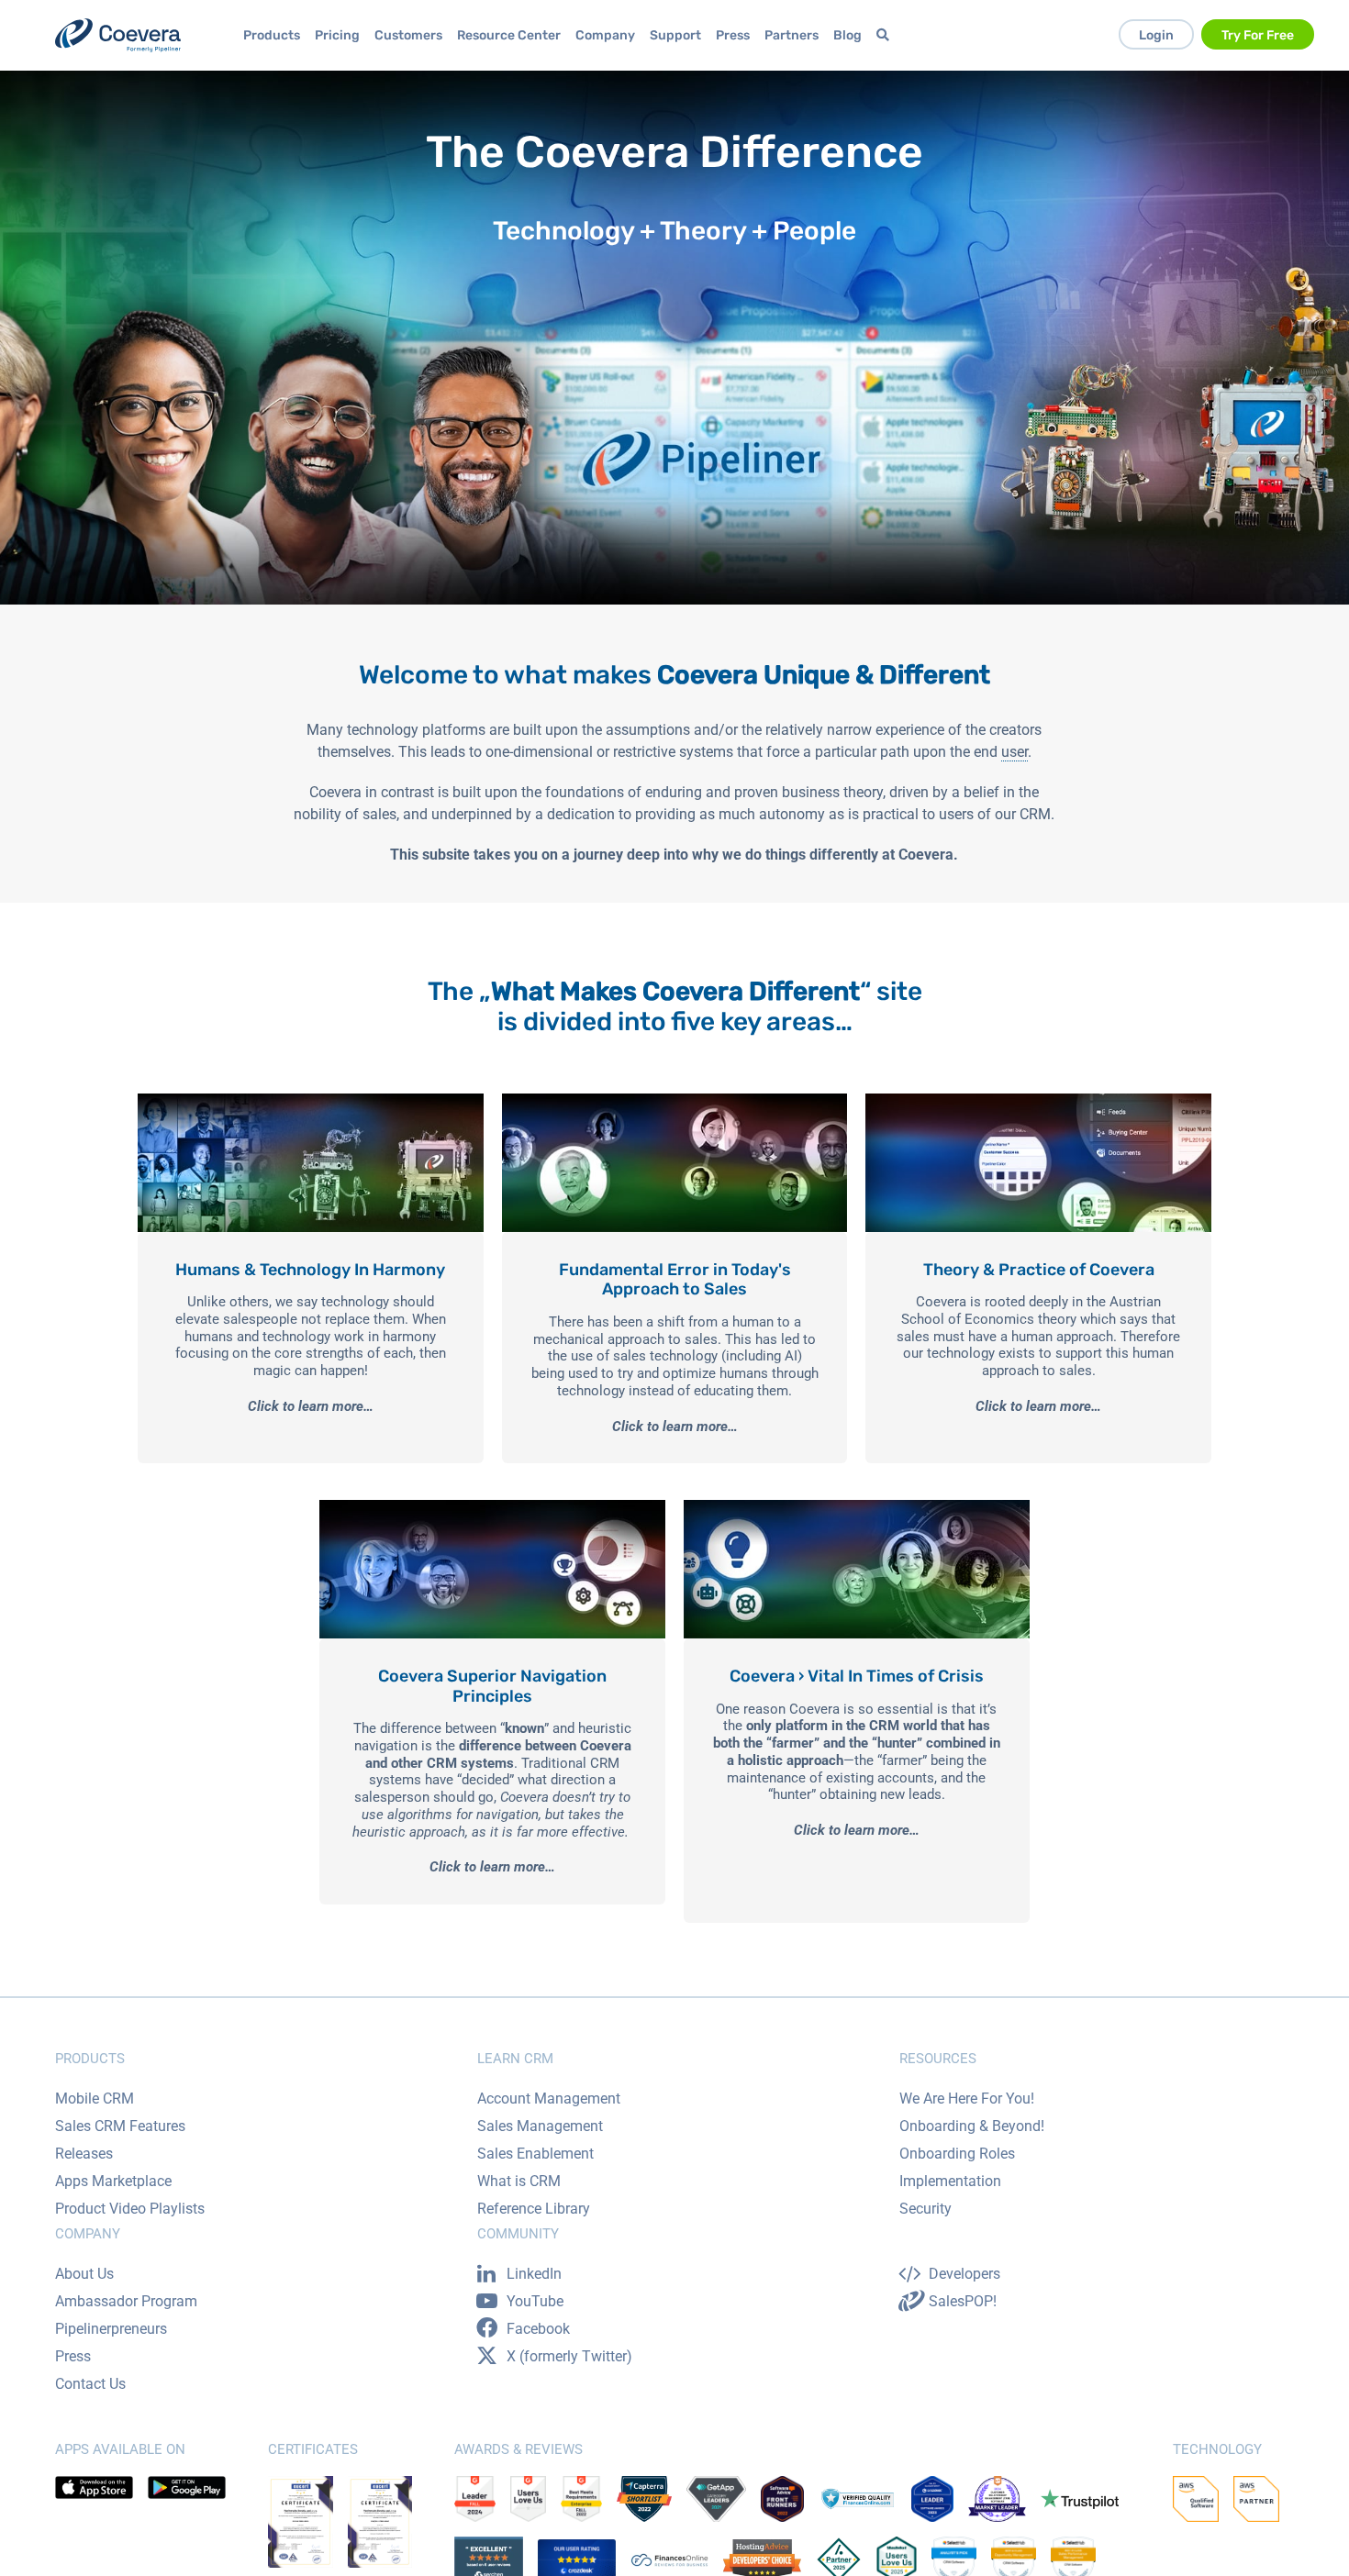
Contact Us (90, 2384)
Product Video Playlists (130, 2209)
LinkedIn (534, 2274)
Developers (964, 2274)
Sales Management (540, 2126)
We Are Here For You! (967, 2099)
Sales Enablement (535, 2154)
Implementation (950, 2181)
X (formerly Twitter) (569, 2356)
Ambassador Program (126, 2301)
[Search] (886, 35)
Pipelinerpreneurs (111, 2329)
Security (925, 2209)
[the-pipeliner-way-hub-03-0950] (1038, 1100)
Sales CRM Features (120, 2126)
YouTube (535, 2301)
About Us (84, 2274)
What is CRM (519, 2181)
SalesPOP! (963, 2301)
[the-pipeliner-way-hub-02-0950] (675, 1100)
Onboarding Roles (957, 2154)
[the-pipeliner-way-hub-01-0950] (311, 1100)
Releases (84, 2154)
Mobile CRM (95, 2099)
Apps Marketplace (113, 2181)
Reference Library (534, 2209)
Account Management (549, 2099)
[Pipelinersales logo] (118, 35)
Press (73, 2356)
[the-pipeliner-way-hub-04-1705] (492, 1507)
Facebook (538, 2329)
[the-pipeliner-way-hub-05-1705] (857, 1507)
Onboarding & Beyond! (972, 2126)
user (1015, 752)
